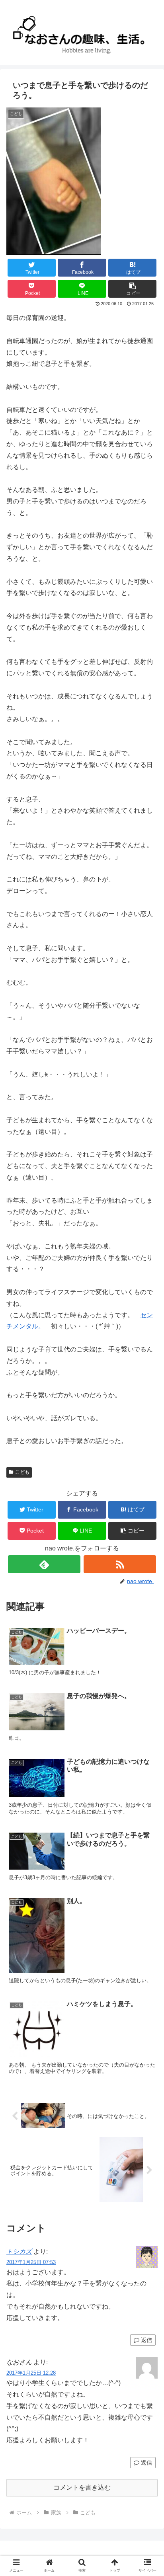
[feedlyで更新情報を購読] (44, 1564)
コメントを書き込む (82, 2487)
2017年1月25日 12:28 (31, 2373)
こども (22, 1472)
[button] (133, 289)
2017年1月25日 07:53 (31, 2262)
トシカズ (19, 2251)
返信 (146, 2340)
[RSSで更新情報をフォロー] (120, 1564)
